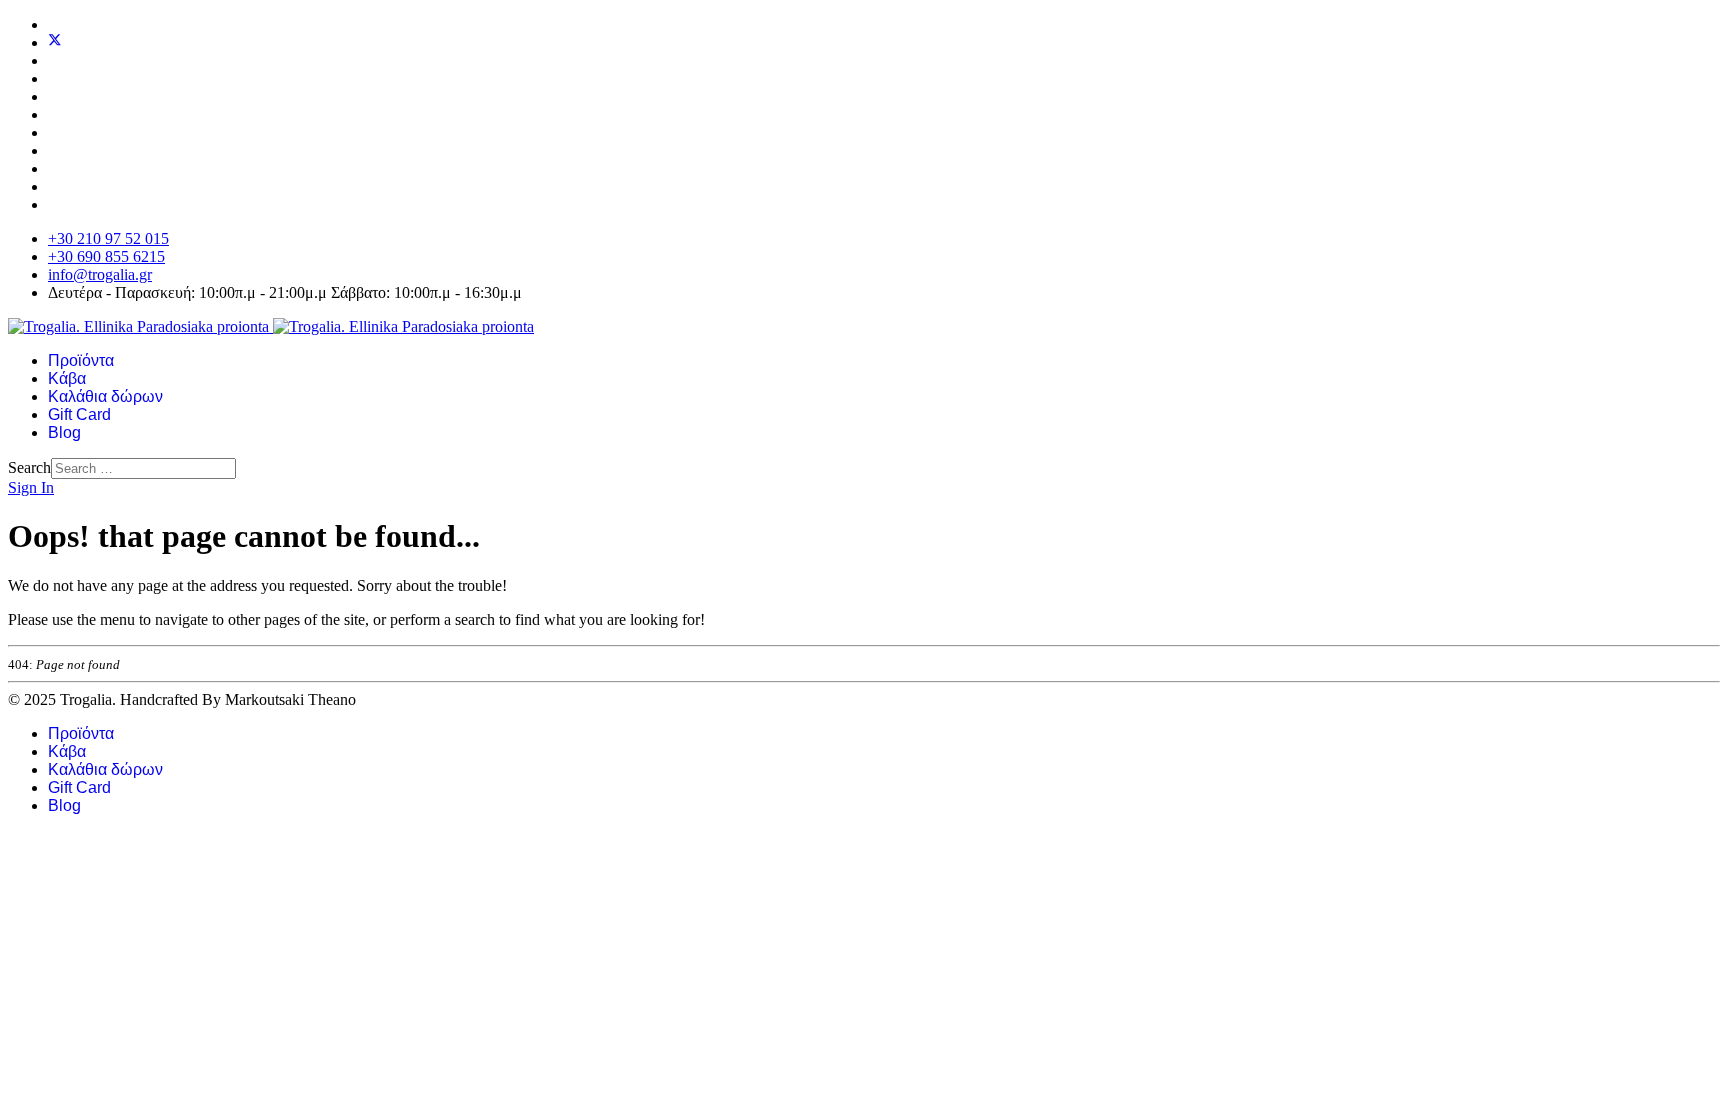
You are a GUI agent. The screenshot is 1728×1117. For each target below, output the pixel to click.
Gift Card (79, 414)
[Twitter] (55, 42)
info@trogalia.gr (100, 274)
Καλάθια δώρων (105, 396)
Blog (64, 432)
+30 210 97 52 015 (108, 238)
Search (29, 467)
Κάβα (67, 378)
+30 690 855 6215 (106, 256)
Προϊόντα (81, 360)
